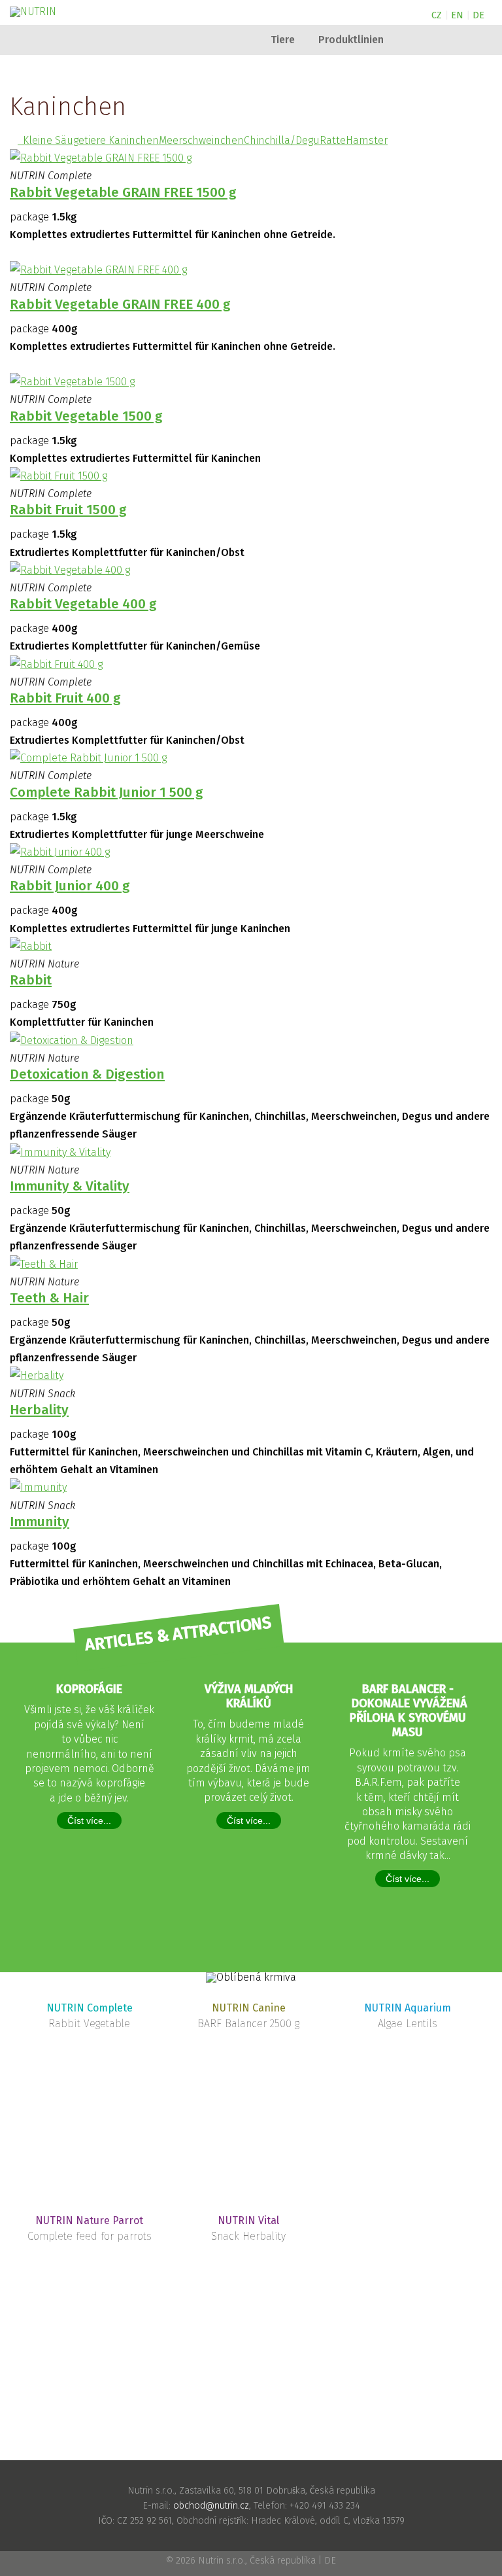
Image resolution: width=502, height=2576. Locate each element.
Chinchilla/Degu (282, 140)
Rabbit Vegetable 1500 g (86, 416)
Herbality (39, 1410)
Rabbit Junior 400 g (70, 886)
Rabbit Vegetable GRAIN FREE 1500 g (123, 193)
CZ (437, 15)
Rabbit (31, 980)
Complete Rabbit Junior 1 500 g (107, 792)
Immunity (40, 1522)
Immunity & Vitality (70, 1186)
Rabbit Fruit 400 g (65, 698)
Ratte (333, 140)
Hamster (367, 140)
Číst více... (89, 1820)
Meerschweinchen (201, 140)
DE (478, 15)
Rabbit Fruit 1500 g (68, 510)
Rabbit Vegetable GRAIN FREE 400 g (120, 305)
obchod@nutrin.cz (211, 2506)
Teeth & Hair (49, 1298)
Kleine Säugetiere (63, 140)
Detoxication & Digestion (87, 1074)
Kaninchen (134, 140)
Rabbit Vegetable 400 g (83, 604)
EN (457, 15)
